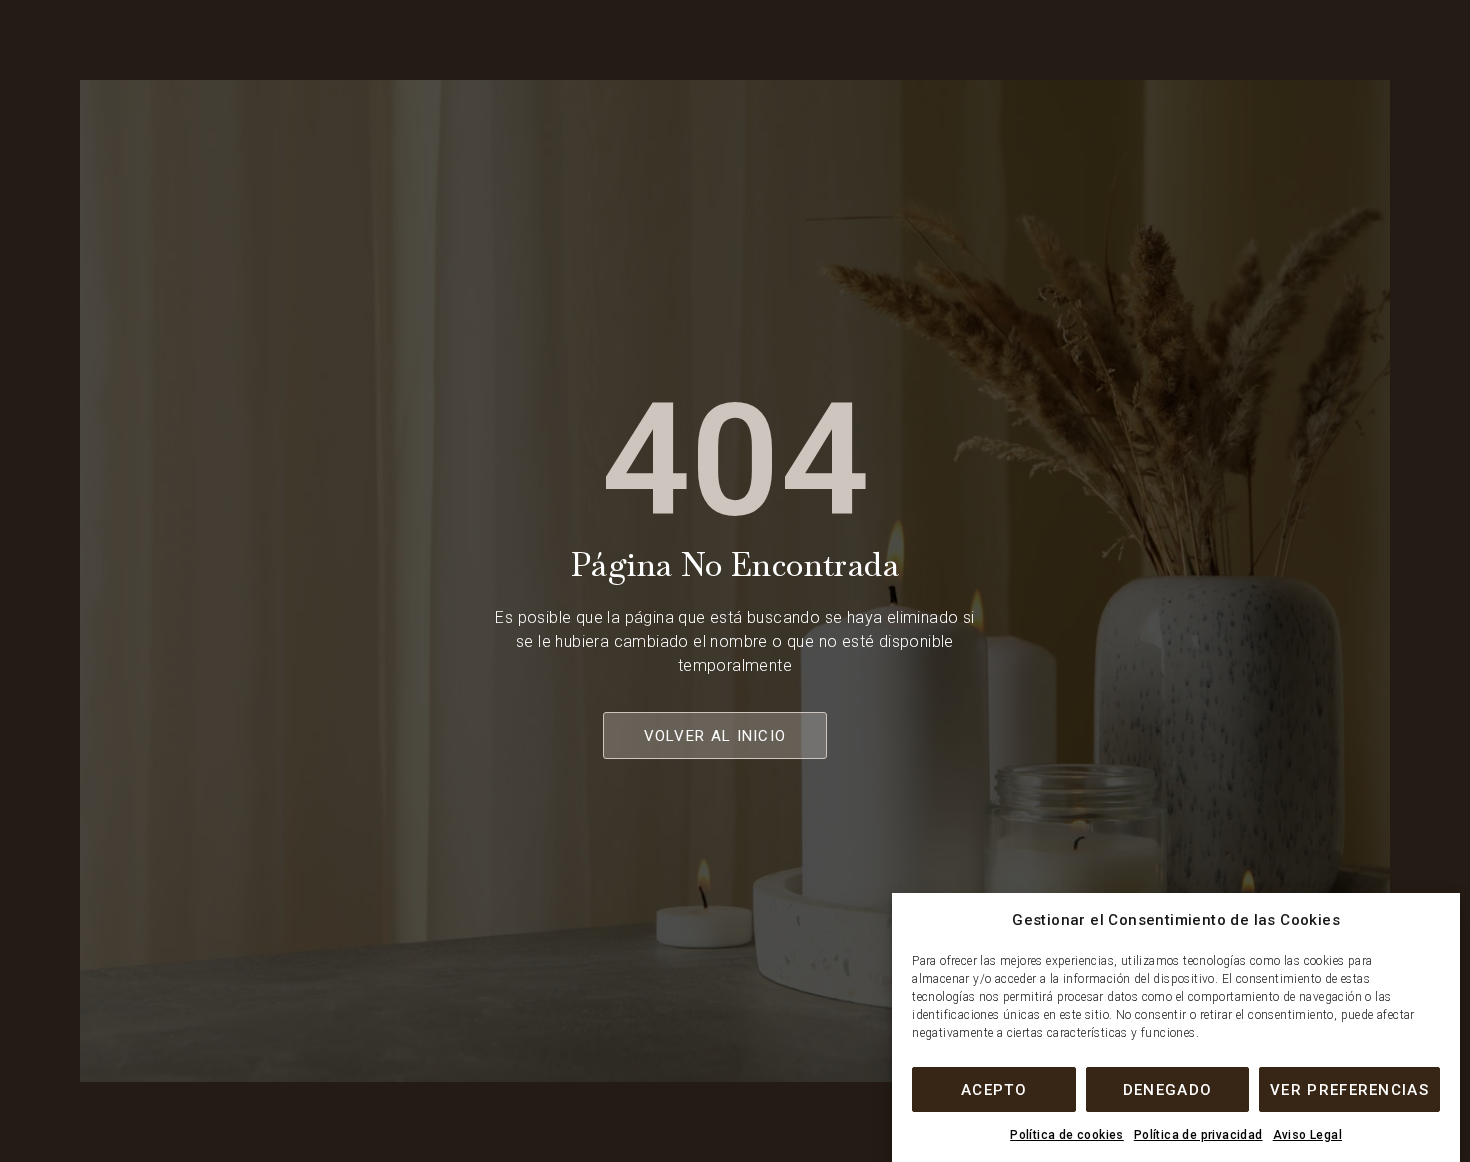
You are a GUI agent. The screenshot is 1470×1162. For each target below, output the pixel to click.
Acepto (994, 1090)
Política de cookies (1067, 1135)
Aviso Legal (1307, 1135)
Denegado (1167, 1090)
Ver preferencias (1349, 1090)
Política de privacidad (1198, 1135)
